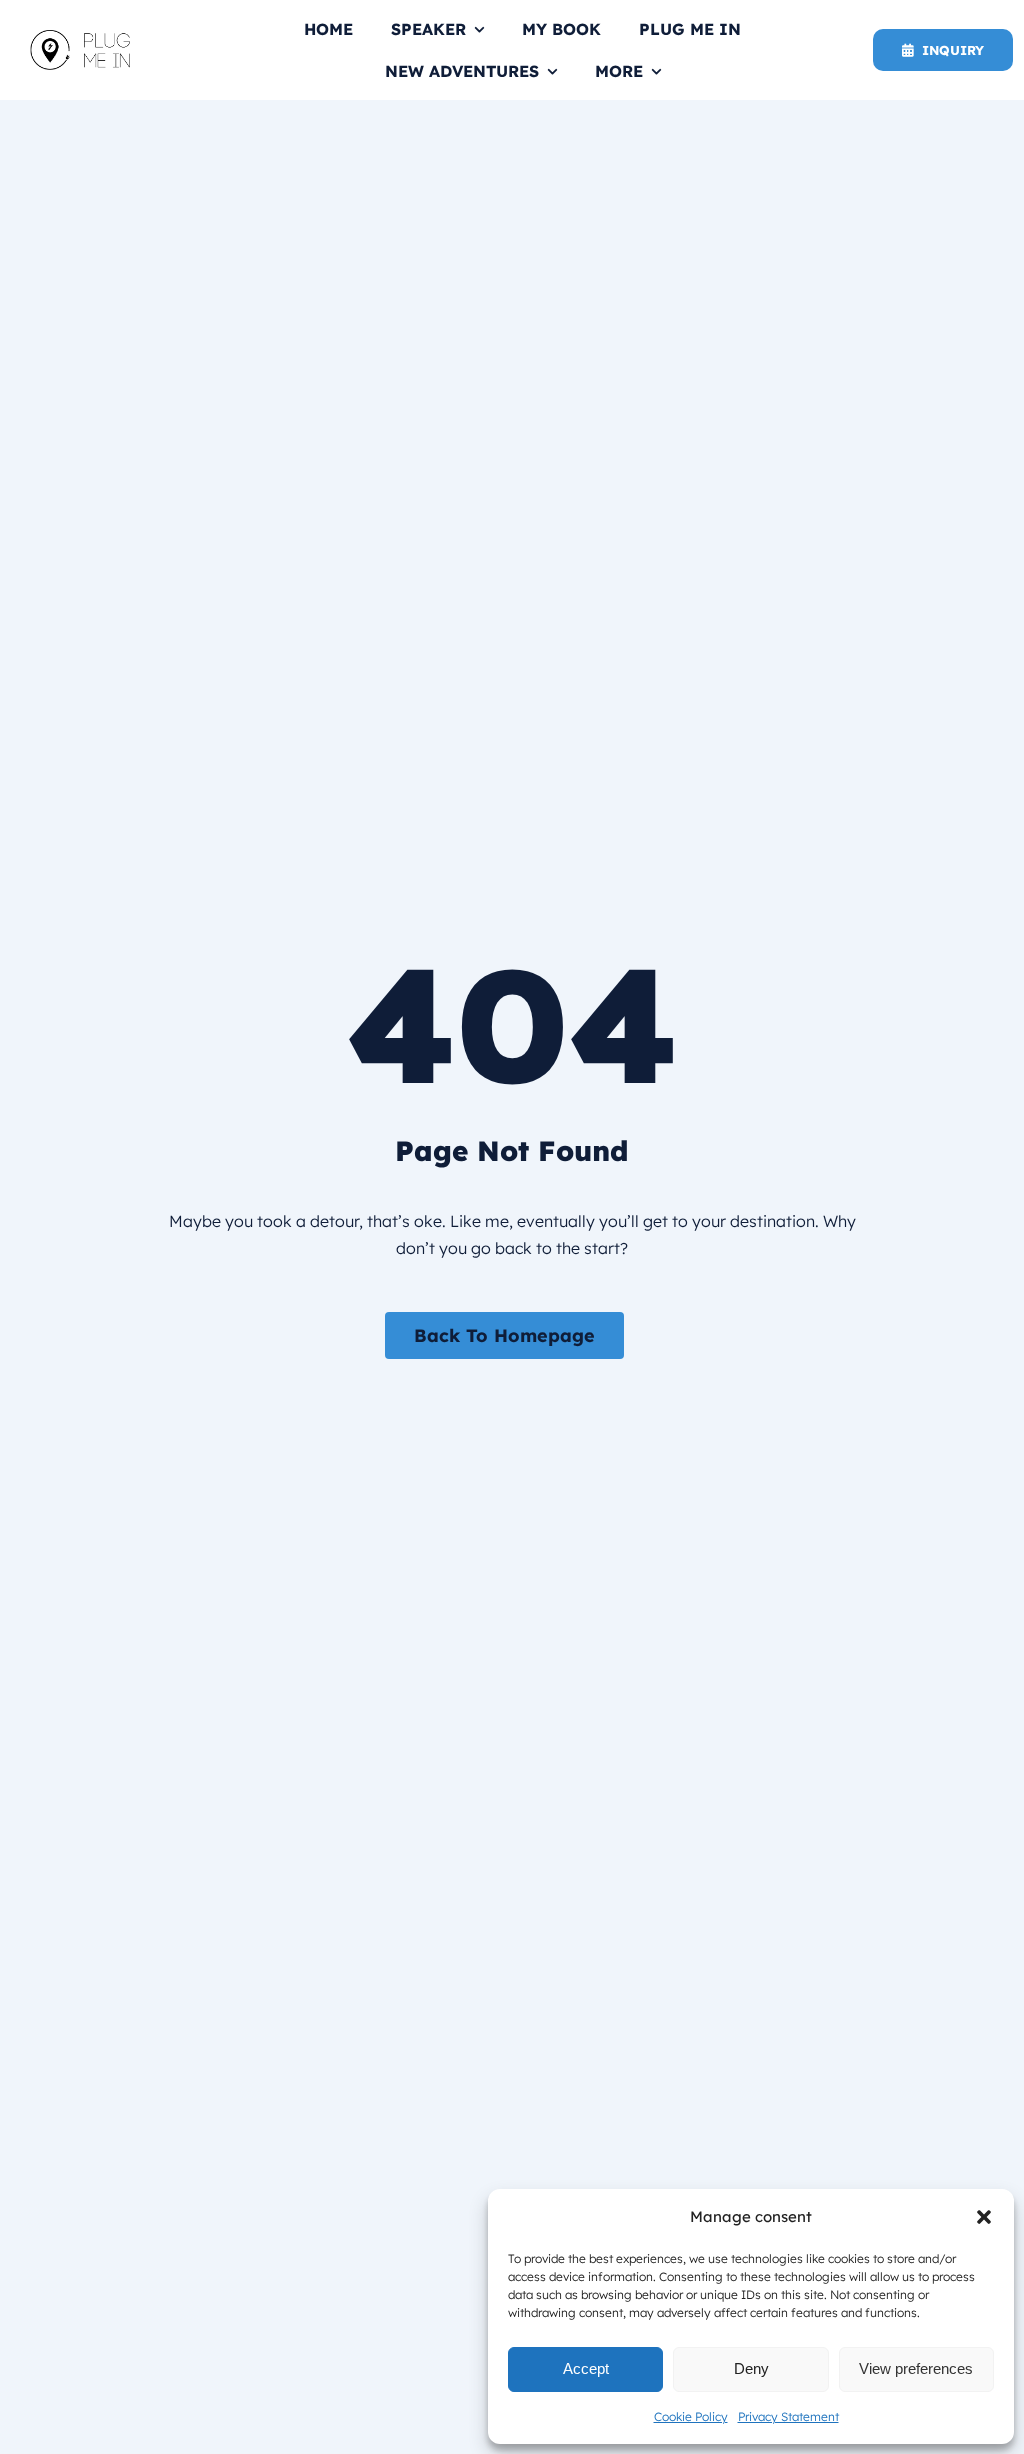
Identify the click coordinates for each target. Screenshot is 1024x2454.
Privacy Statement (788, 2416)
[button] (984, 2217)
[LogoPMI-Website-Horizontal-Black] (80, 38)
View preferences (916, 2368)
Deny (751, 2368)
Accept (586, 2368)
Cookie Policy (691, 2416)
